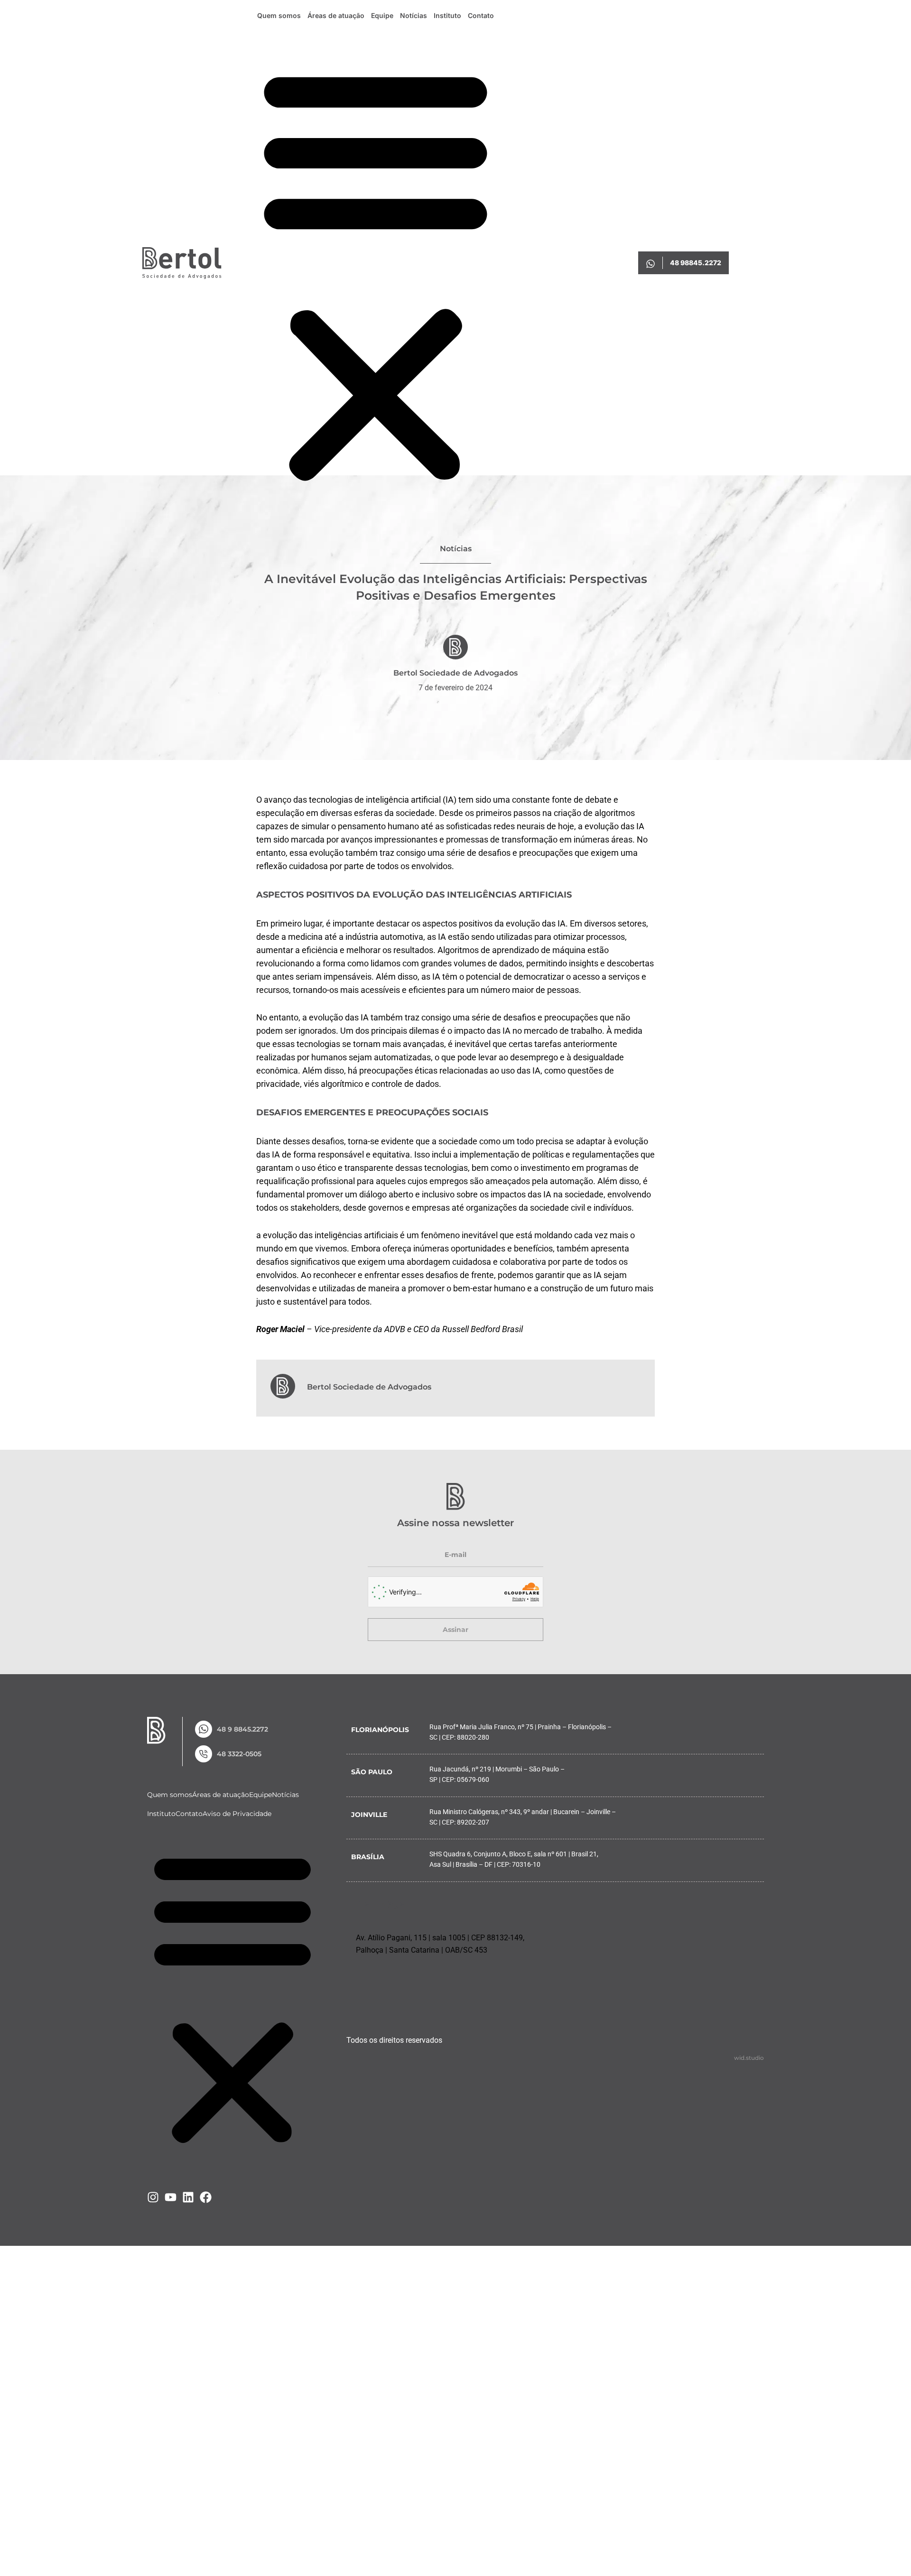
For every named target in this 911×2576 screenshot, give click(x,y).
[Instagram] (153, 2197)
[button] (376, 274)
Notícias (414, 15)
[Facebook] (206, 2197)
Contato (481, 15)
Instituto (447, 15)
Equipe (382, 15)
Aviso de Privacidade (237, 1814)
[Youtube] (171, 2197)
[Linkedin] (188, 2197)
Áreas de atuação (336, 15)
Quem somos (279, 15)
